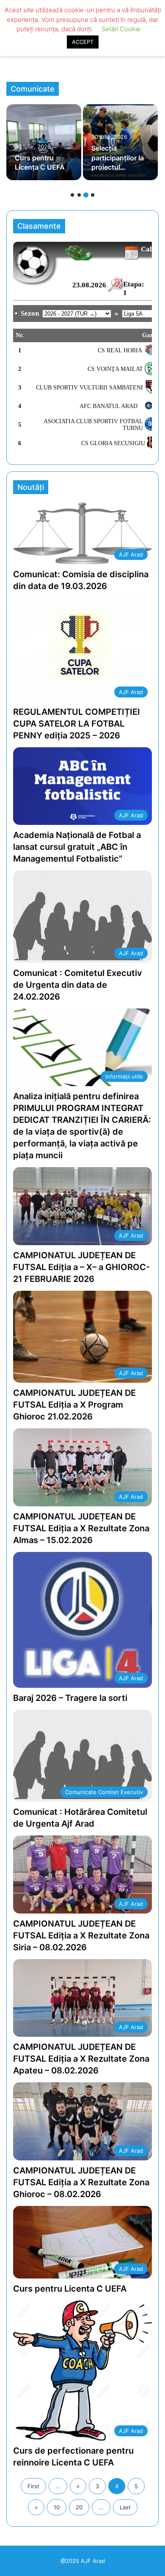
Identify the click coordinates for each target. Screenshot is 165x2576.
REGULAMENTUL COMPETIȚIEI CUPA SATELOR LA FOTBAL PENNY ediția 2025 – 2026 (77, 724)
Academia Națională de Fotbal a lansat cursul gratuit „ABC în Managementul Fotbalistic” (77, 847)
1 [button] (72, 195)
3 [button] (86, 195)
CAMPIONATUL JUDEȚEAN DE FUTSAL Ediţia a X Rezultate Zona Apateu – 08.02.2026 (81, 2059)
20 (79, 2507)
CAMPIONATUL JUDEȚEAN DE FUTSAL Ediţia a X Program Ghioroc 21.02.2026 (74, 1405)
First (33, 2486)
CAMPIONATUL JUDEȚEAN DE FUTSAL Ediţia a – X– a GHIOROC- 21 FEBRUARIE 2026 (81, 1267)
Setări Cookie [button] (121, 29)
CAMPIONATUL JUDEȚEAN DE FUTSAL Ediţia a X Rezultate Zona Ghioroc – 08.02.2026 (81, 2182)
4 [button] (93, 195)
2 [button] (79, 195)
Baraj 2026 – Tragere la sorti (70, 1698)
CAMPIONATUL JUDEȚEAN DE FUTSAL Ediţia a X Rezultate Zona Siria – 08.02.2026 (81, 1935)
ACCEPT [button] (83, 42)
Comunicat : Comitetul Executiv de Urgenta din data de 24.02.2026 (78, 985)
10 (57, 2507)
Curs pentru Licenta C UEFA (70, 2289)
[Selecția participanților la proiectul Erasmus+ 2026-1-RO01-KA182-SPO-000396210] (120, 142)
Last (125, 2507)
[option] (44, 142)
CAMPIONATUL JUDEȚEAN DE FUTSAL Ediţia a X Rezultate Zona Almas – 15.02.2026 (81, 1528)
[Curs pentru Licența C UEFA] (44, 142)
